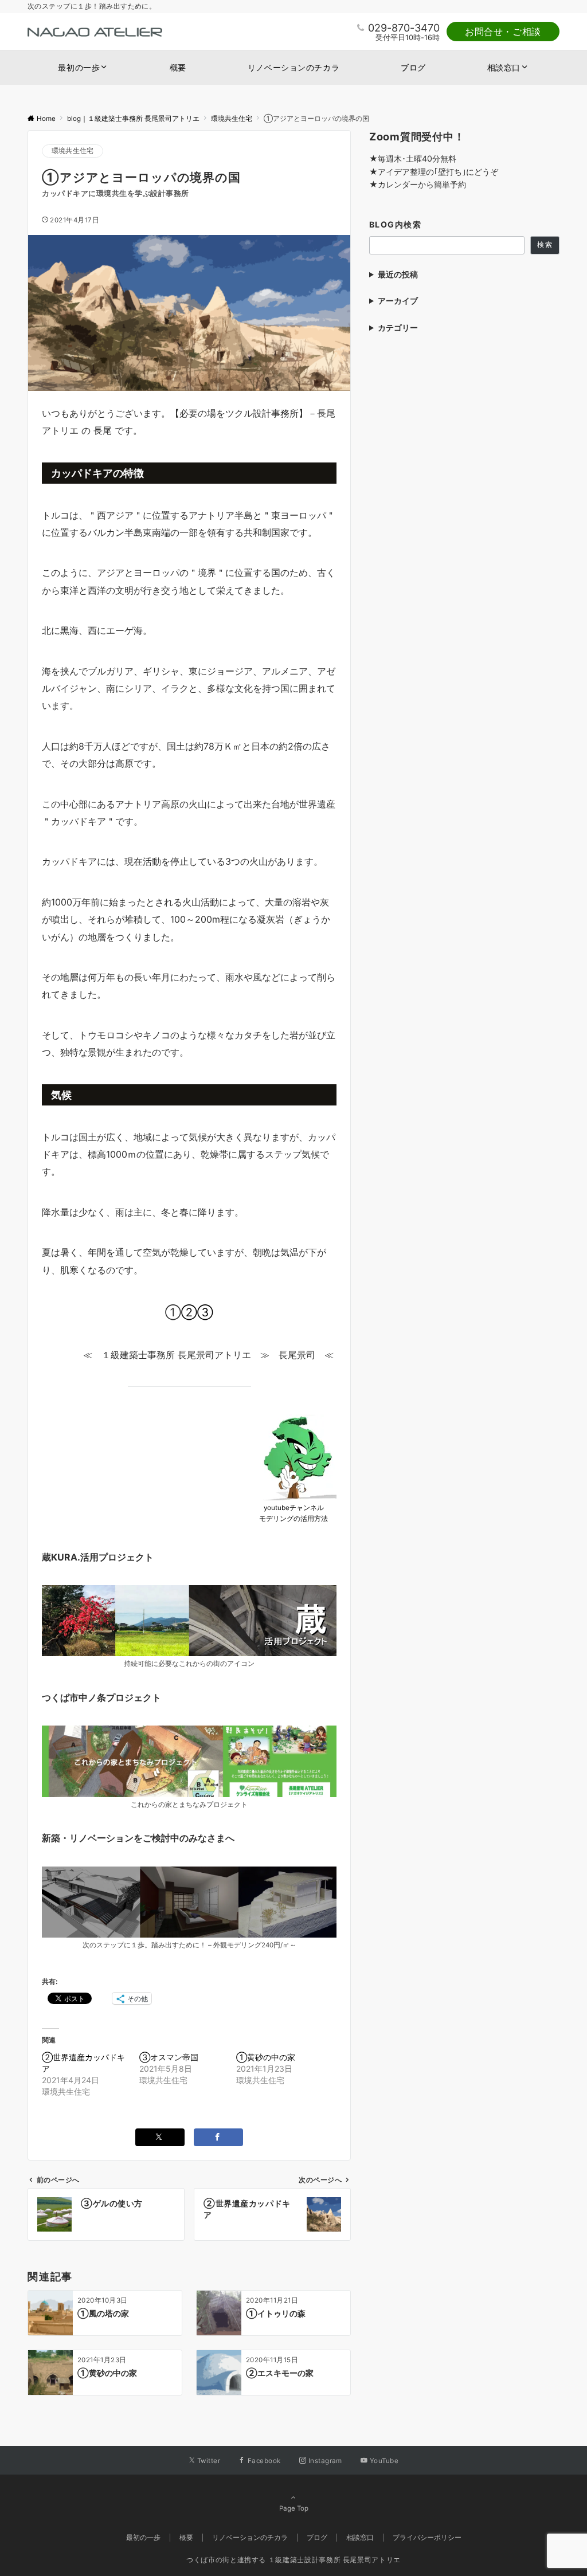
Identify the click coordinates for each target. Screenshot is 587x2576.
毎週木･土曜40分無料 (417, 158)
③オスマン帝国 (169, 2057)
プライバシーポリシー (427, 2538)
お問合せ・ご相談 (503, 32)
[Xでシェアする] (160, 2137)
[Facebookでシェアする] (218, 2137)
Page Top (294, 2508)
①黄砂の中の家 (266, 2057)
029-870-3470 (404, 28)
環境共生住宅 (73, 151)
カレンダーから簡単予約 (422, 184)
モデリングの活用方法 (293, 1519)
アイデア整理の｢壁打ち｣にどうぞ (438, 172)
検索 (545, 245)
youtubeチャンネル (294, 1508)
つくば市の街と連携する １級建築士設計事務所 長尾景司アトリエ (293, 2560)
